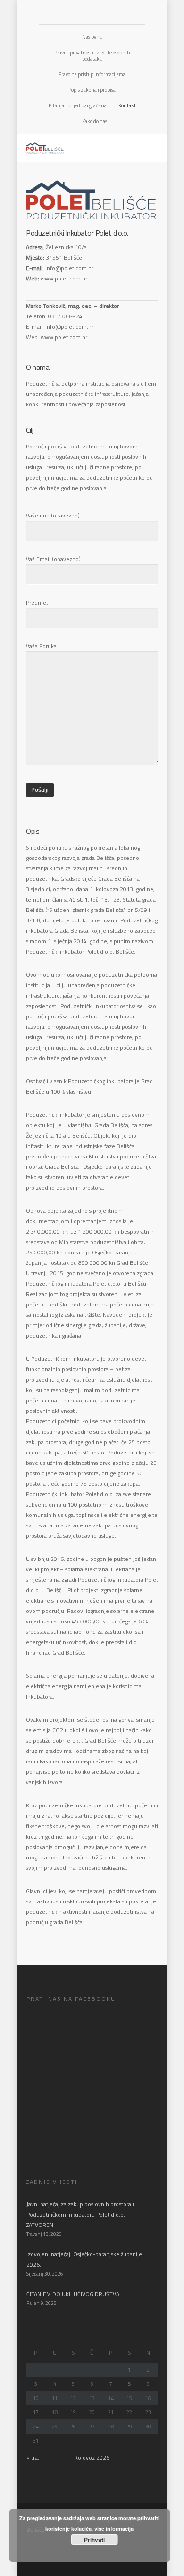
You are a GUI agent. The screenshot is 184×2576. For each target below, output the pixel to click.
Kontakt (127, 105)
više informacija (114, 2528)
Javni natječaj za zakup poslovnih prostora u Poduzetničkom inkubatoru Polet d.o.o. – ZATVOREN (81, 2214)
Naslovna (92, 37)
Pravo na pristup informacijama (92, 74)
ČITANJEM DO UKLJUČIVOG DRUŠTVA (73, 2294)
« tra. (33, 2458)
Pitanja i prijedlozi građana (78, 105)
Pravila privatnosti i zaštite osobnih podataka (92, 56)
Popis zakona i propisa (92, 90)
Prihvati (94, 2540)
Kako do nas (95, 121)
